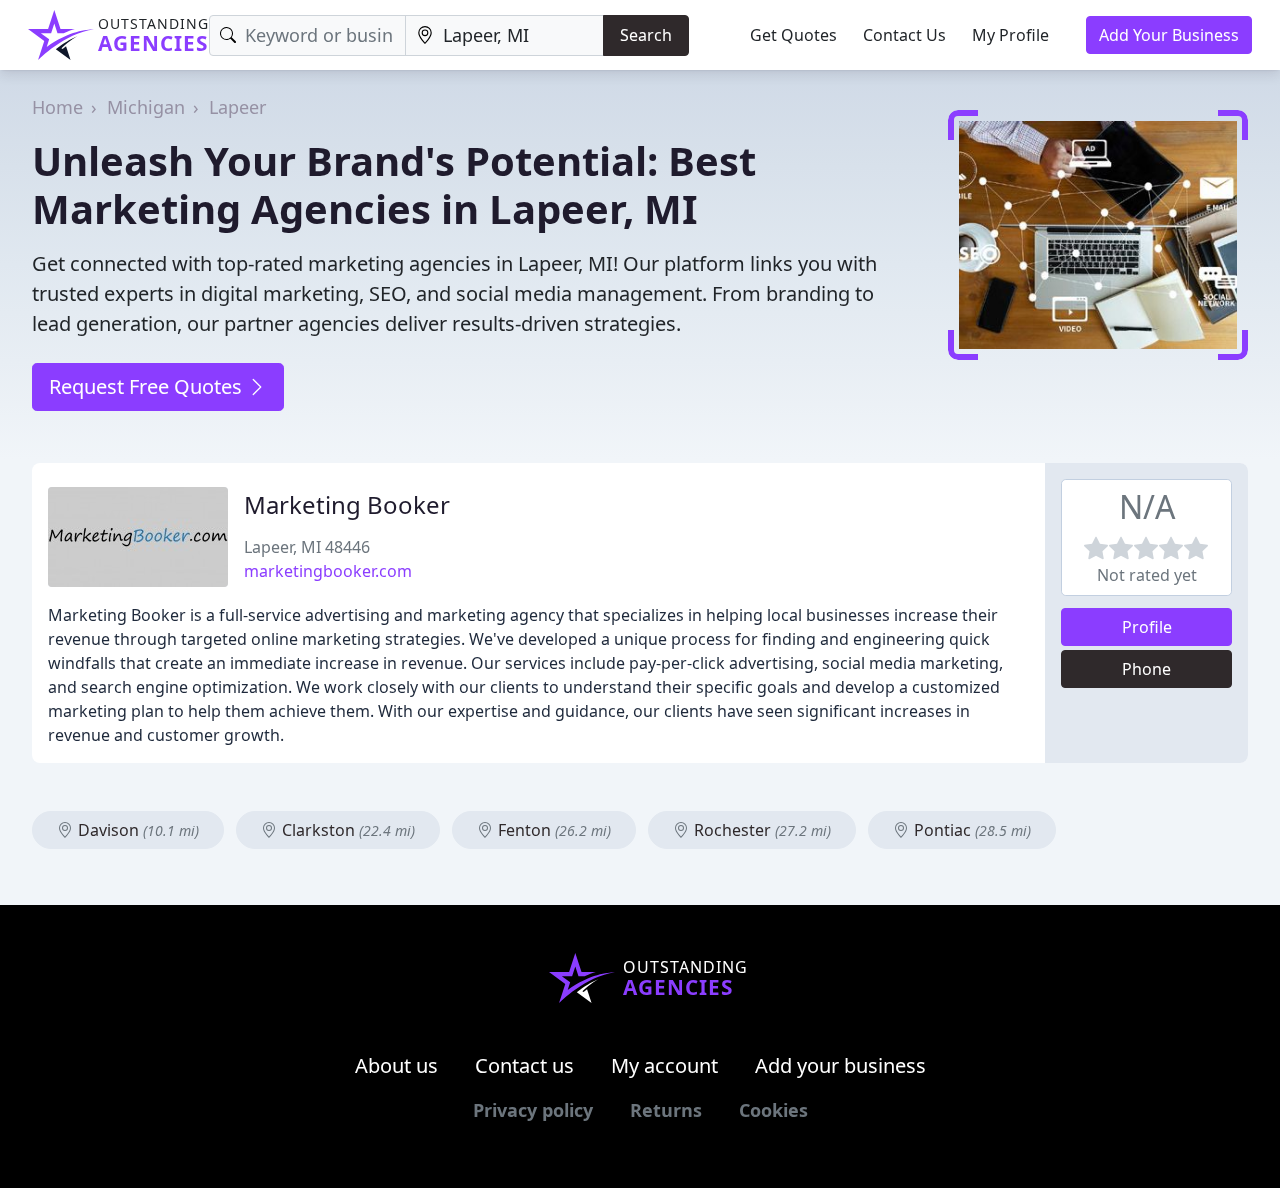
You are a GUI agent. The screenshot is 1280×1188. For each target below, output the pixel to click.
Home (57, 107)
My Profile (1010, 35)
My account (664, 1065)
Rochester (760, 830)
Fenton (552, 830)
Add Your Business (1169, 35)
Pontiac (970, 830)
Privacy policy (533, 1110)
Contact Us (904, 35)
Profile (1147, 627)
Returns (666, 1110)
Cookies (773, 1110)
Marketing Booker (347, 504)
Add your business (840, 1065)
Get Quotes (793, 35)
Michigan (146, 107)
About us (396, 1065)
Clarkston (346, 830)
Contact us (524, 1065)
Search (646, 35)
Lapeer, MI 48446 (307, 547)
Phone (1146, 669)
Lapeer (237, 107)
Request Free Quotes (148, 386)
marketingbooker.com (328, 571)
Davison (136, 830)
